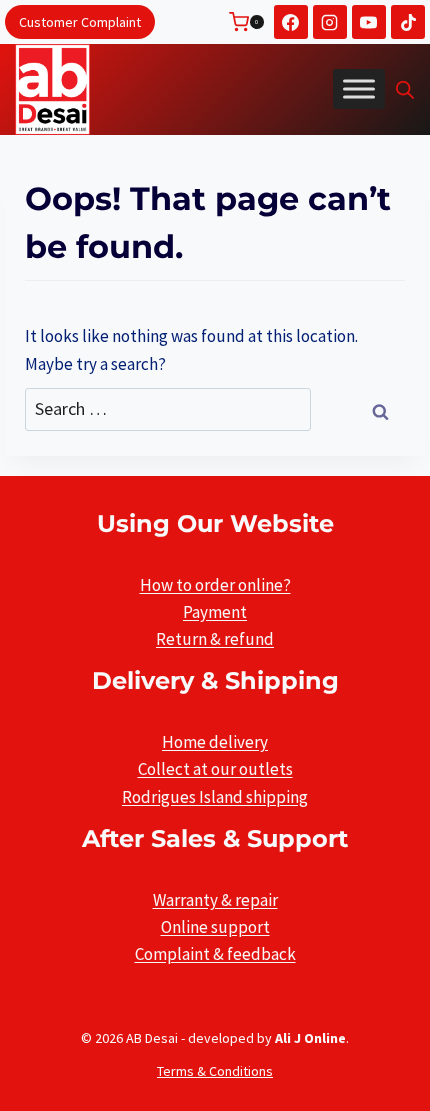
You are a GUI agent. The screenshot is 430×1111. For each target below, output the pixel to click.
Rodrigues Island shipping (215, 797)
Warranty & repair (215, 900)
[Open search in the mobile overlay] (405, 90)
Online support (215, 927)
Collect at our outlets (215, 769)
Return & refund (215, 639)
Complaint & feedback (215, 954)
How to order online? (215, 585)
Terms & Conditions (215, 1071)
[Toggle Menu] (359, 89)
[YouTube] (369, 22)
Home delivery (215, 742)
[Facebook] (291, 22)
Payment (215, 612)
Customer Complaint (80, 22)
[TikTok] (408, 22)
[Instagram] (330, 22)
